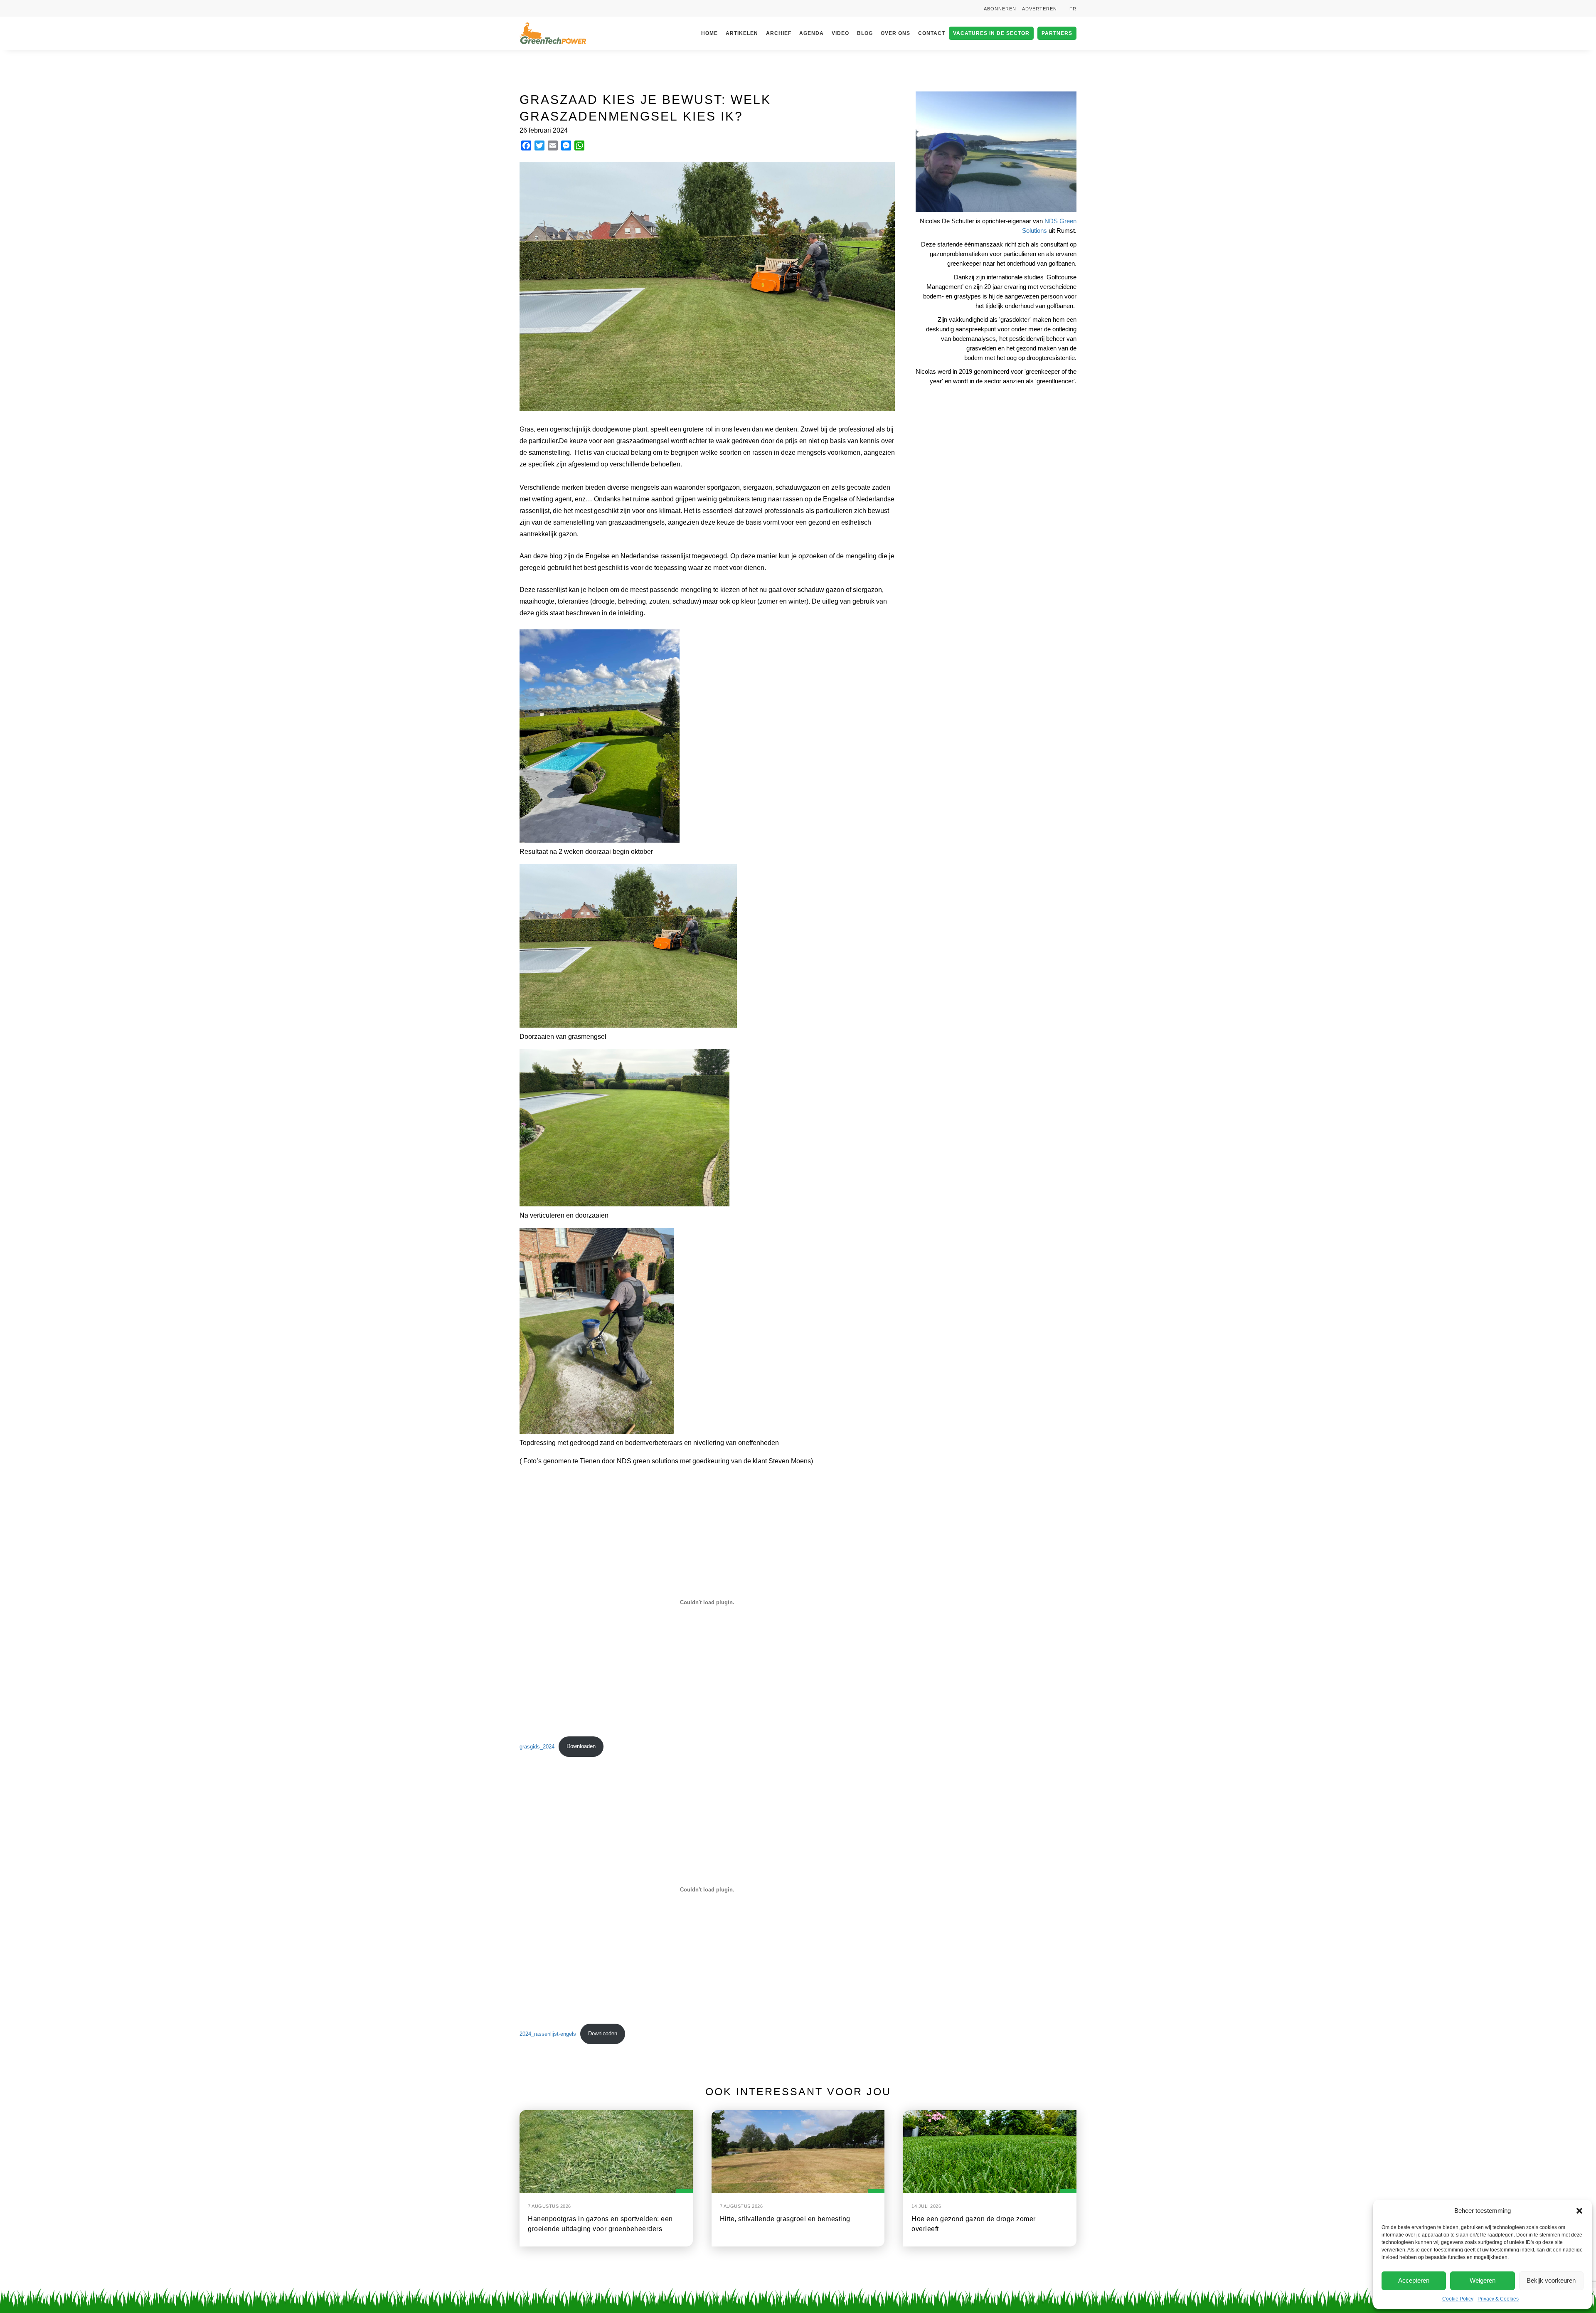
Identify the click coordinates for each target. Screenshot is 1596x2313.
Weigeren (1483, 2280)
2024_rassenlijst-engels (548, 2033)
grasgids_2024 (537, 1746)
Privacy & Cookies (1498, 2299)
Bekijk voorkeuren (1551, 2280)
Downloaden (581, 1746)
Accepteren (1414, 2280)
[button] (1579, 2211)
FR (1073, 9)
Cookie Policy (1458, 2299)
